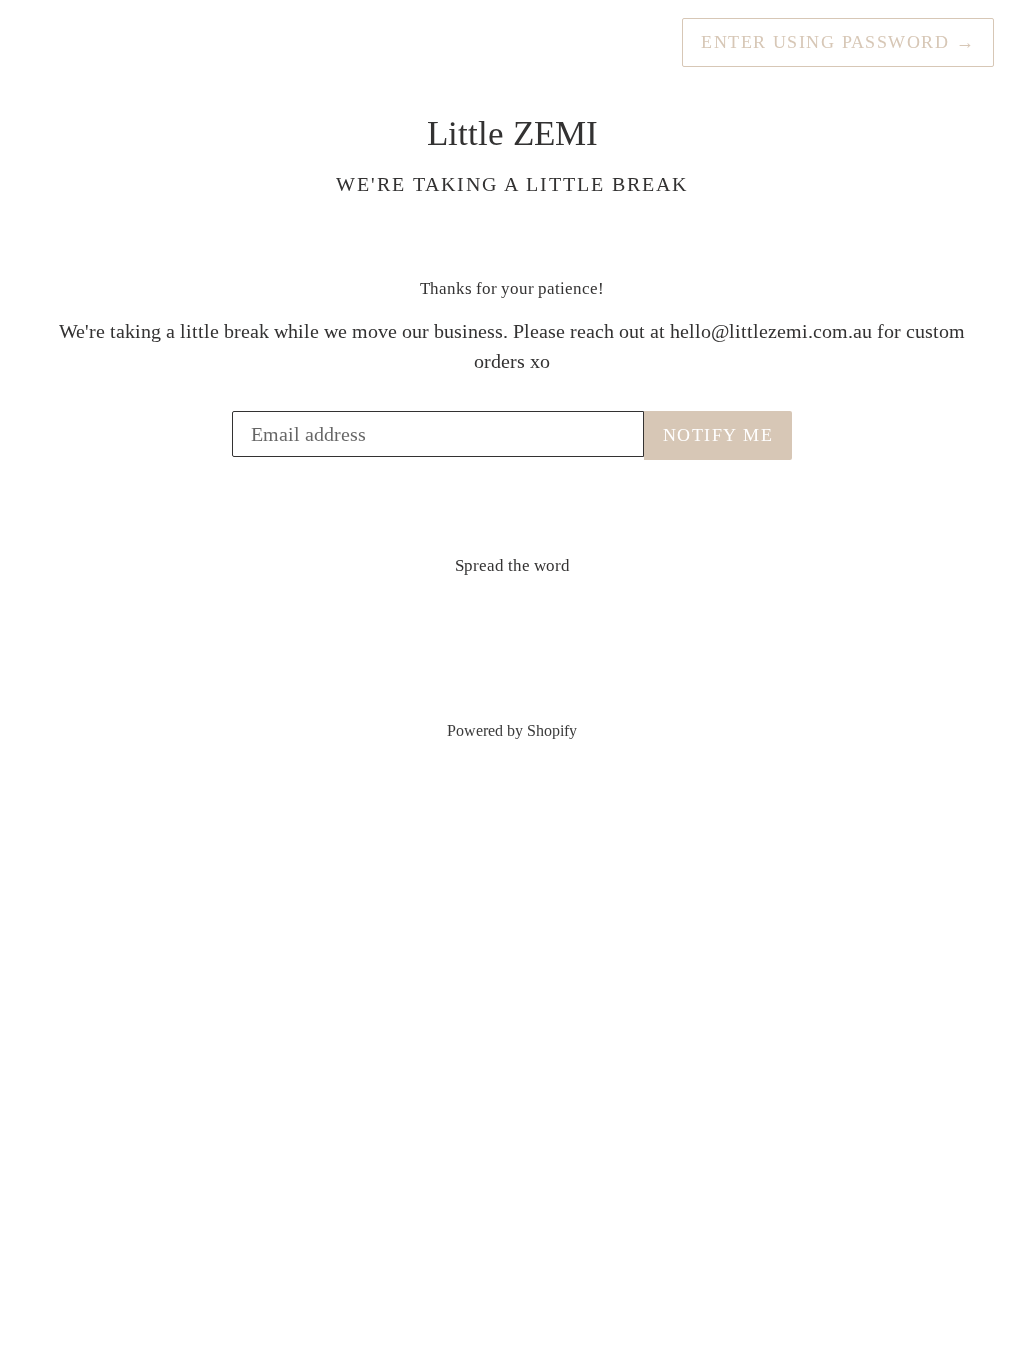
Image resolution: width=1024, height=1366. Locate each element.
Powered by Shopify (512, 730)
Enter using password (838, 42)
